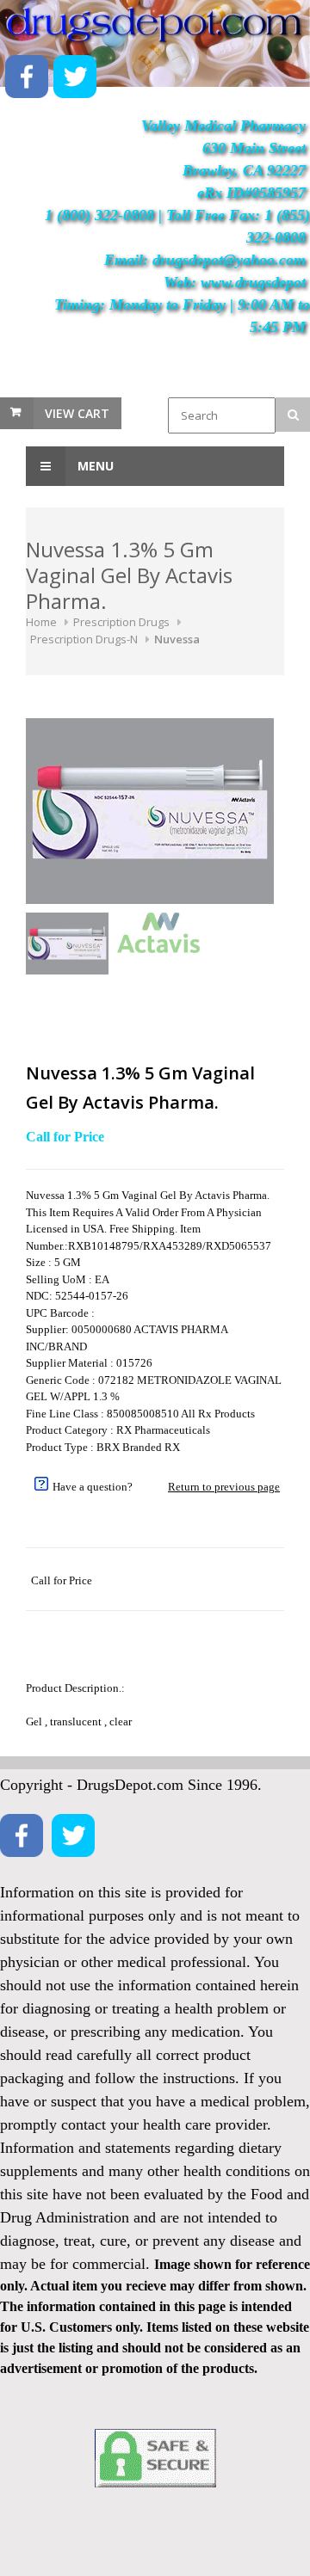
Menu (94, 466)
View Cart (77, 413)
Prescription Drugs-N (84, 639)
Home (41, 622)
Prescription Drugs (121, 622)
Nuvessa (177, 639)
